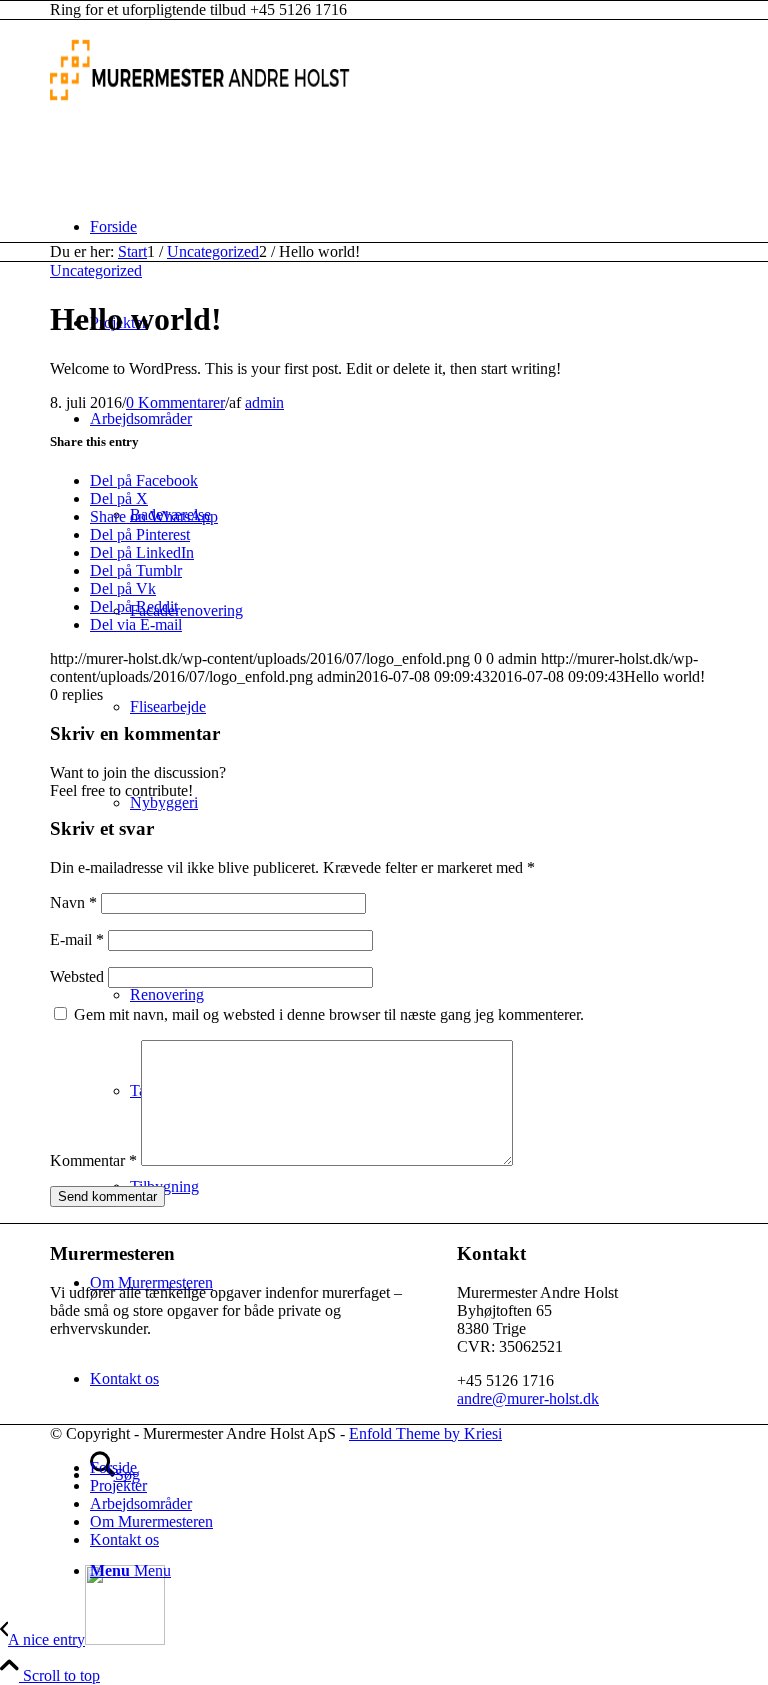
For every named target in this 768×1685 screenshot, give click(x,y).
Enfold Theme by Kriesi (425, 1433)
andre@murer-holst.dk (528, 1398)
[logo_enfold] (200, 114)
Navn (73, 902)
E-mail (77, 939)
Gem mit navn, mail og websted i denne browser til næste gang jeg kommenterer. (329, 1014)
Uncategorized (96, 270)
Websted (77, 976)
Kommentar (93, 1160)
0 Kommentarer (175, 402)
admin (264, 402)
